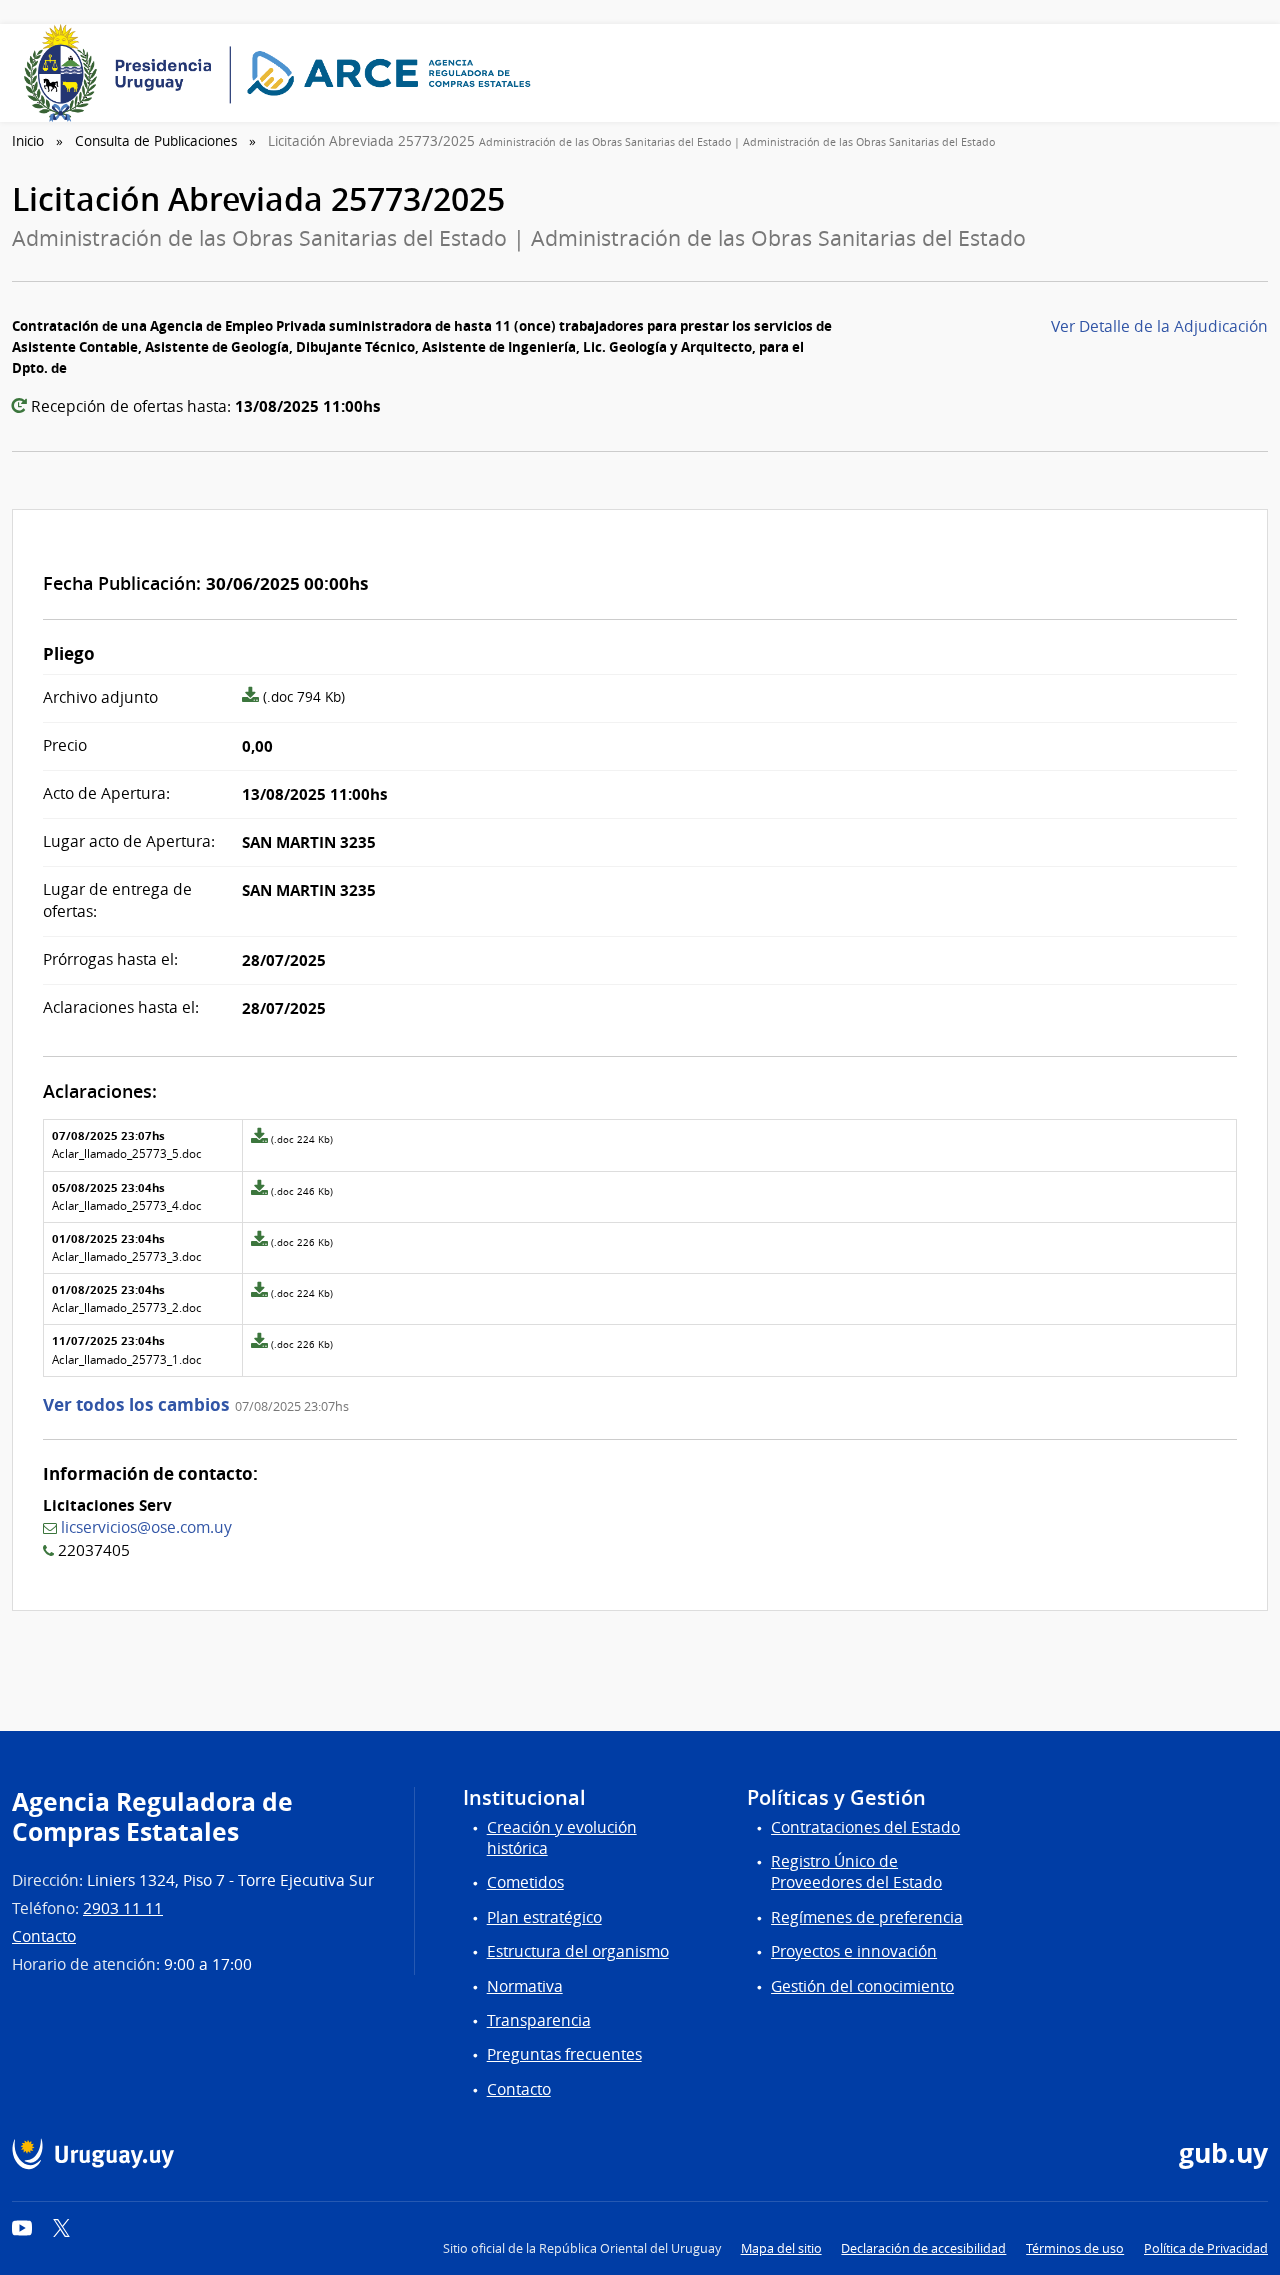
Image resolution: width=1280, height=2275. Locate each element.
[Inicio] (284, 73)
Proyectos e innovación (854, 1951)
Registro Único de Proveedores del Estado (856, 1872)
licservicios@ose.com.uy (146, 1527)
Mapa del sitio (781, 2248)
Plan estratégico (544, 1917)
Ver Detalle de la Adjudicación (1159, 326)
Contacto (44, 1936)
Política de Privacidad (1206, 2248)
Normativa (525, 1986)
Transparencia (539, 2020)
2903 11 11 (123, 1908)
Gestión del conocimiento (862, 1986)
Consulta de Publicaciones (156, 141)
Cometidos (525, 1882)
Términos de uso (1075, 2248)
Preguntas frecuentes (564, 2054)
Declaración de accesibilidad (923, 2248)
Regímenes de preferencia (867, 1917)
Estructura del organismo (578, 1951)
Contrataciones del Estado (865, 1827)
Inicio (28, 141)
